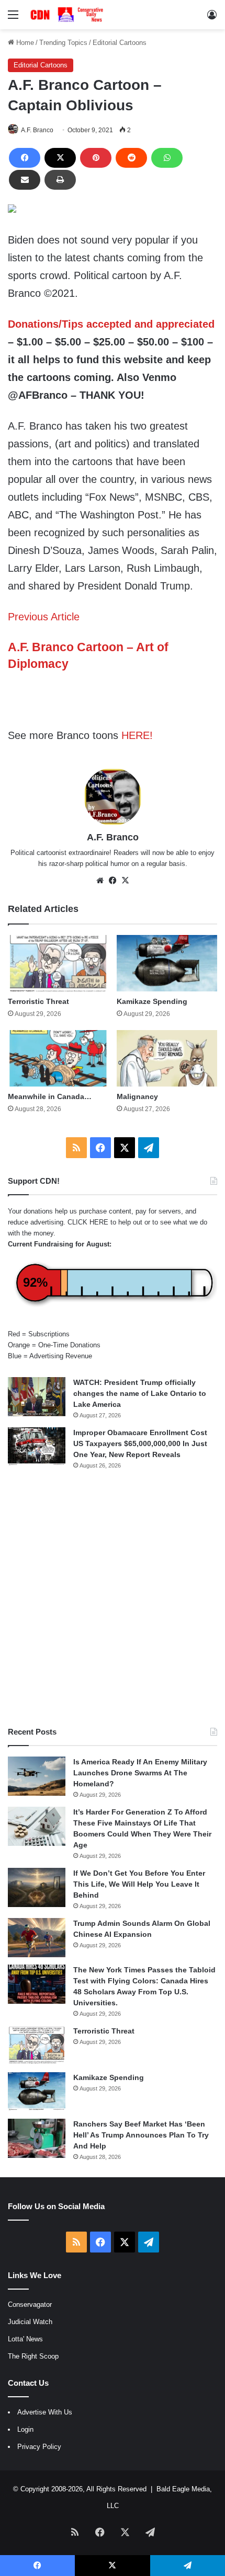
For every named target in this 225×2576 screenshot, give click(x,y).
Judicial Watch (30, 2322)
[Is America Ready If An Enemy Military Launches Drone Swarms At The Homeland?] (37, 1776)
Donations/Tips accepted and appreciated (111, 324)
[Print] (60, 180)
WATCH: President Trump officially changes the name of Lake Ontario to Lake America (140, 1393)
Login (25, 2429)
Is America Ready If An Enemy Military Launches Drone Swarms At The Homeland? (140, 1773)
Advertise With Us (45, 2412)
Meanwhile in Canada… (50, 1096)
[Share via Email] (25, 180)
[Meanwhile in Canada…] (58, 1058)
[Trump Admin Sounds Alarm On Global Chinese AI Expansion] (37, 1938)
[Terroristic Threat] (58, 963)
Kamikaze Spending (152, 1001)
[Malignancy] (167, 1058)
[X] (60, 158)
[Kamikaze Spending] (167, 963)
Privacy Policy (39, 2447)
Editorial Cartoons (120, 43)
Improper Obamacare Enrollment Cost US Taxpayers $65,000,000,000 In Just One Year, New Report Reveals (140, 1443)
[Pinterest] (96, 158)
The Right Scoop (33, 2356)
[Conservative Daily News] (68, 15)
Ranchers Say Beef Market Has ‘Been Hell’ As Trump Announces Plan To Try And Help (141, 2135)
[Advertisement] (113, 1598)
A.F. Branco (37, 130)
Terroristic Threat (38, 1001)
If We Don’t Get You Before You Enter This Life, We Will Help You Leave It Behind (139, 1884)
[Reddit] (131, 158)
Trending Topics (63, 43)
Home (24, 43)
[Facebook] (25, 158)
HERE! (137, 735)
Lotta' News (25, 2339)
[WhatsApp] (167, 158)
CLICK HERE (88, 1222)
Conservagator (30, 2304)
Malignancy (137, 1096)
